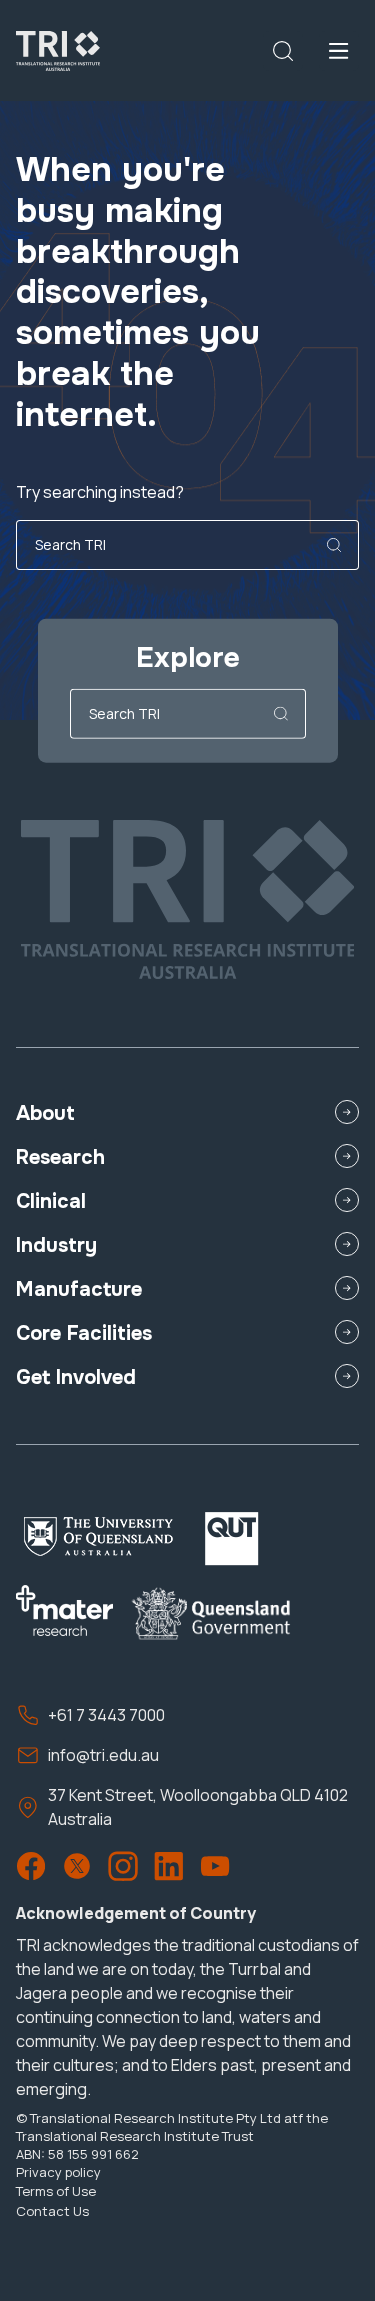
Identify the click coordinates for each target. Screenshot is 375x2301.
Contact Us (52, 2211)
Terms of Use (56, 2191)
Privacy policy (58, 2172)
